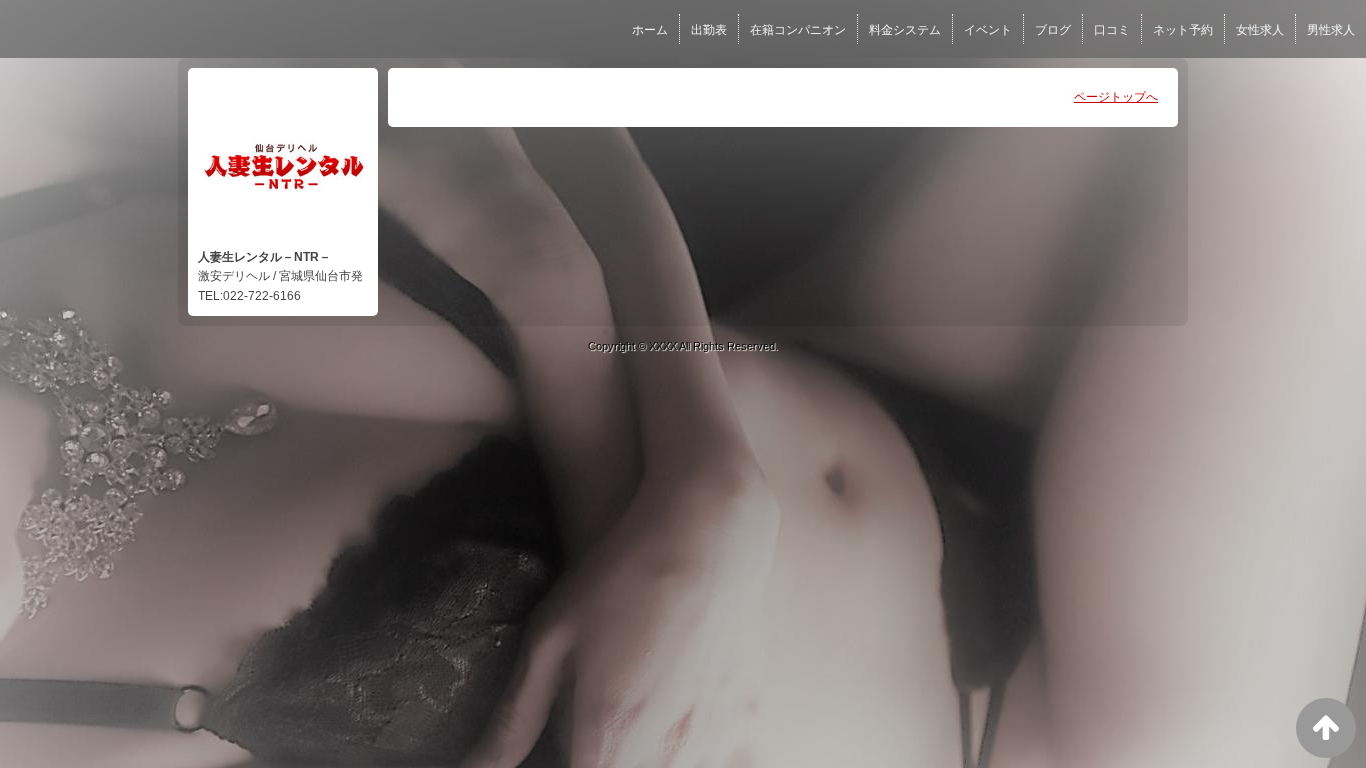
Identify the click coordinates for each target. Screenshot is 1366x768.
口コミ (1112, 30)
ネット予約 (1183, 30)
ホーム (650, 30)
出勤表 (709, 30)
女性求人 (1260, 30)
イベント (988, 30)
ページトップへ (1116, 97)
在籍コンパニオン (798, 30)
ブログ (1053, 30)
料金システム (905, 30)
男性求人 (1331, 30)
